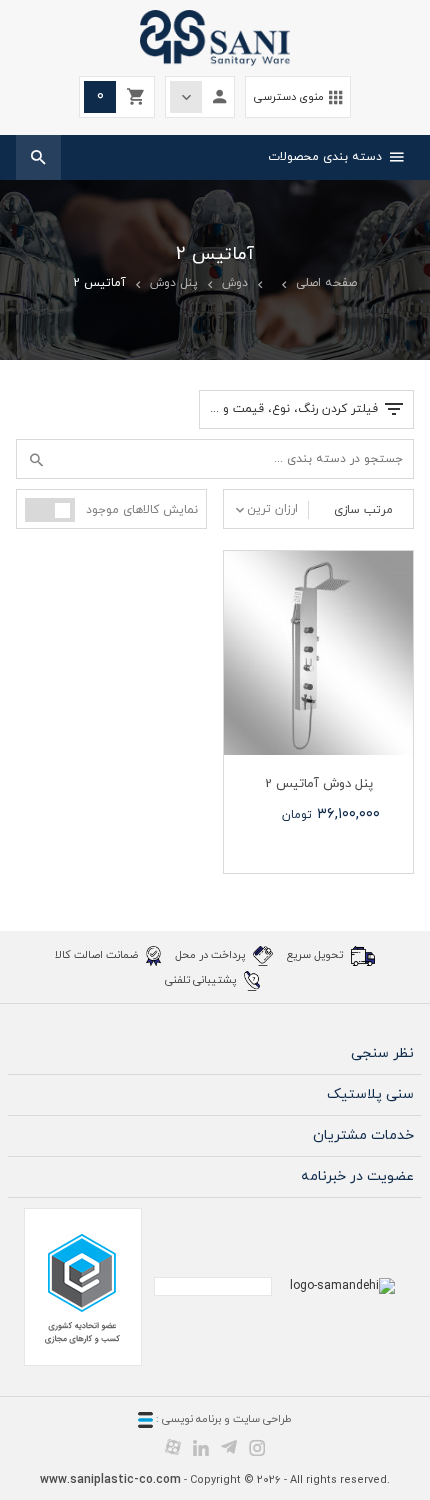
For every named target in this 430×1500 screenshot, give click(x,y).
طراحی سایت (262, 1419)
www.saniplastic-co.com (110, 1480)
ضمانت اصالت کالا (98, 954)
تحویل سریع (316, 954)
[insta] (257, 1447)
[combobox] (266, 509)
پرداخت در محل (211, 954)
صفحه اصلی (326, 283)
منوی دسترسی (298, 97)
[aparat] (173, 1447)
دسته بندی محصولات (336, 157)
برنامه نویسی (190, 1419)
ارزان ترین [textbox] (272, 509)
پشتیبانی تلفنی (202, 979)
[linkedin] (201, 1447)
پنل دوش (174, 283)
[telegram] (229, 1447)
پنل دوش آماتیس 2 (319, 784)
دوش (235, 283)
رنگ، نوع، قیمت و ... (294, 409)
